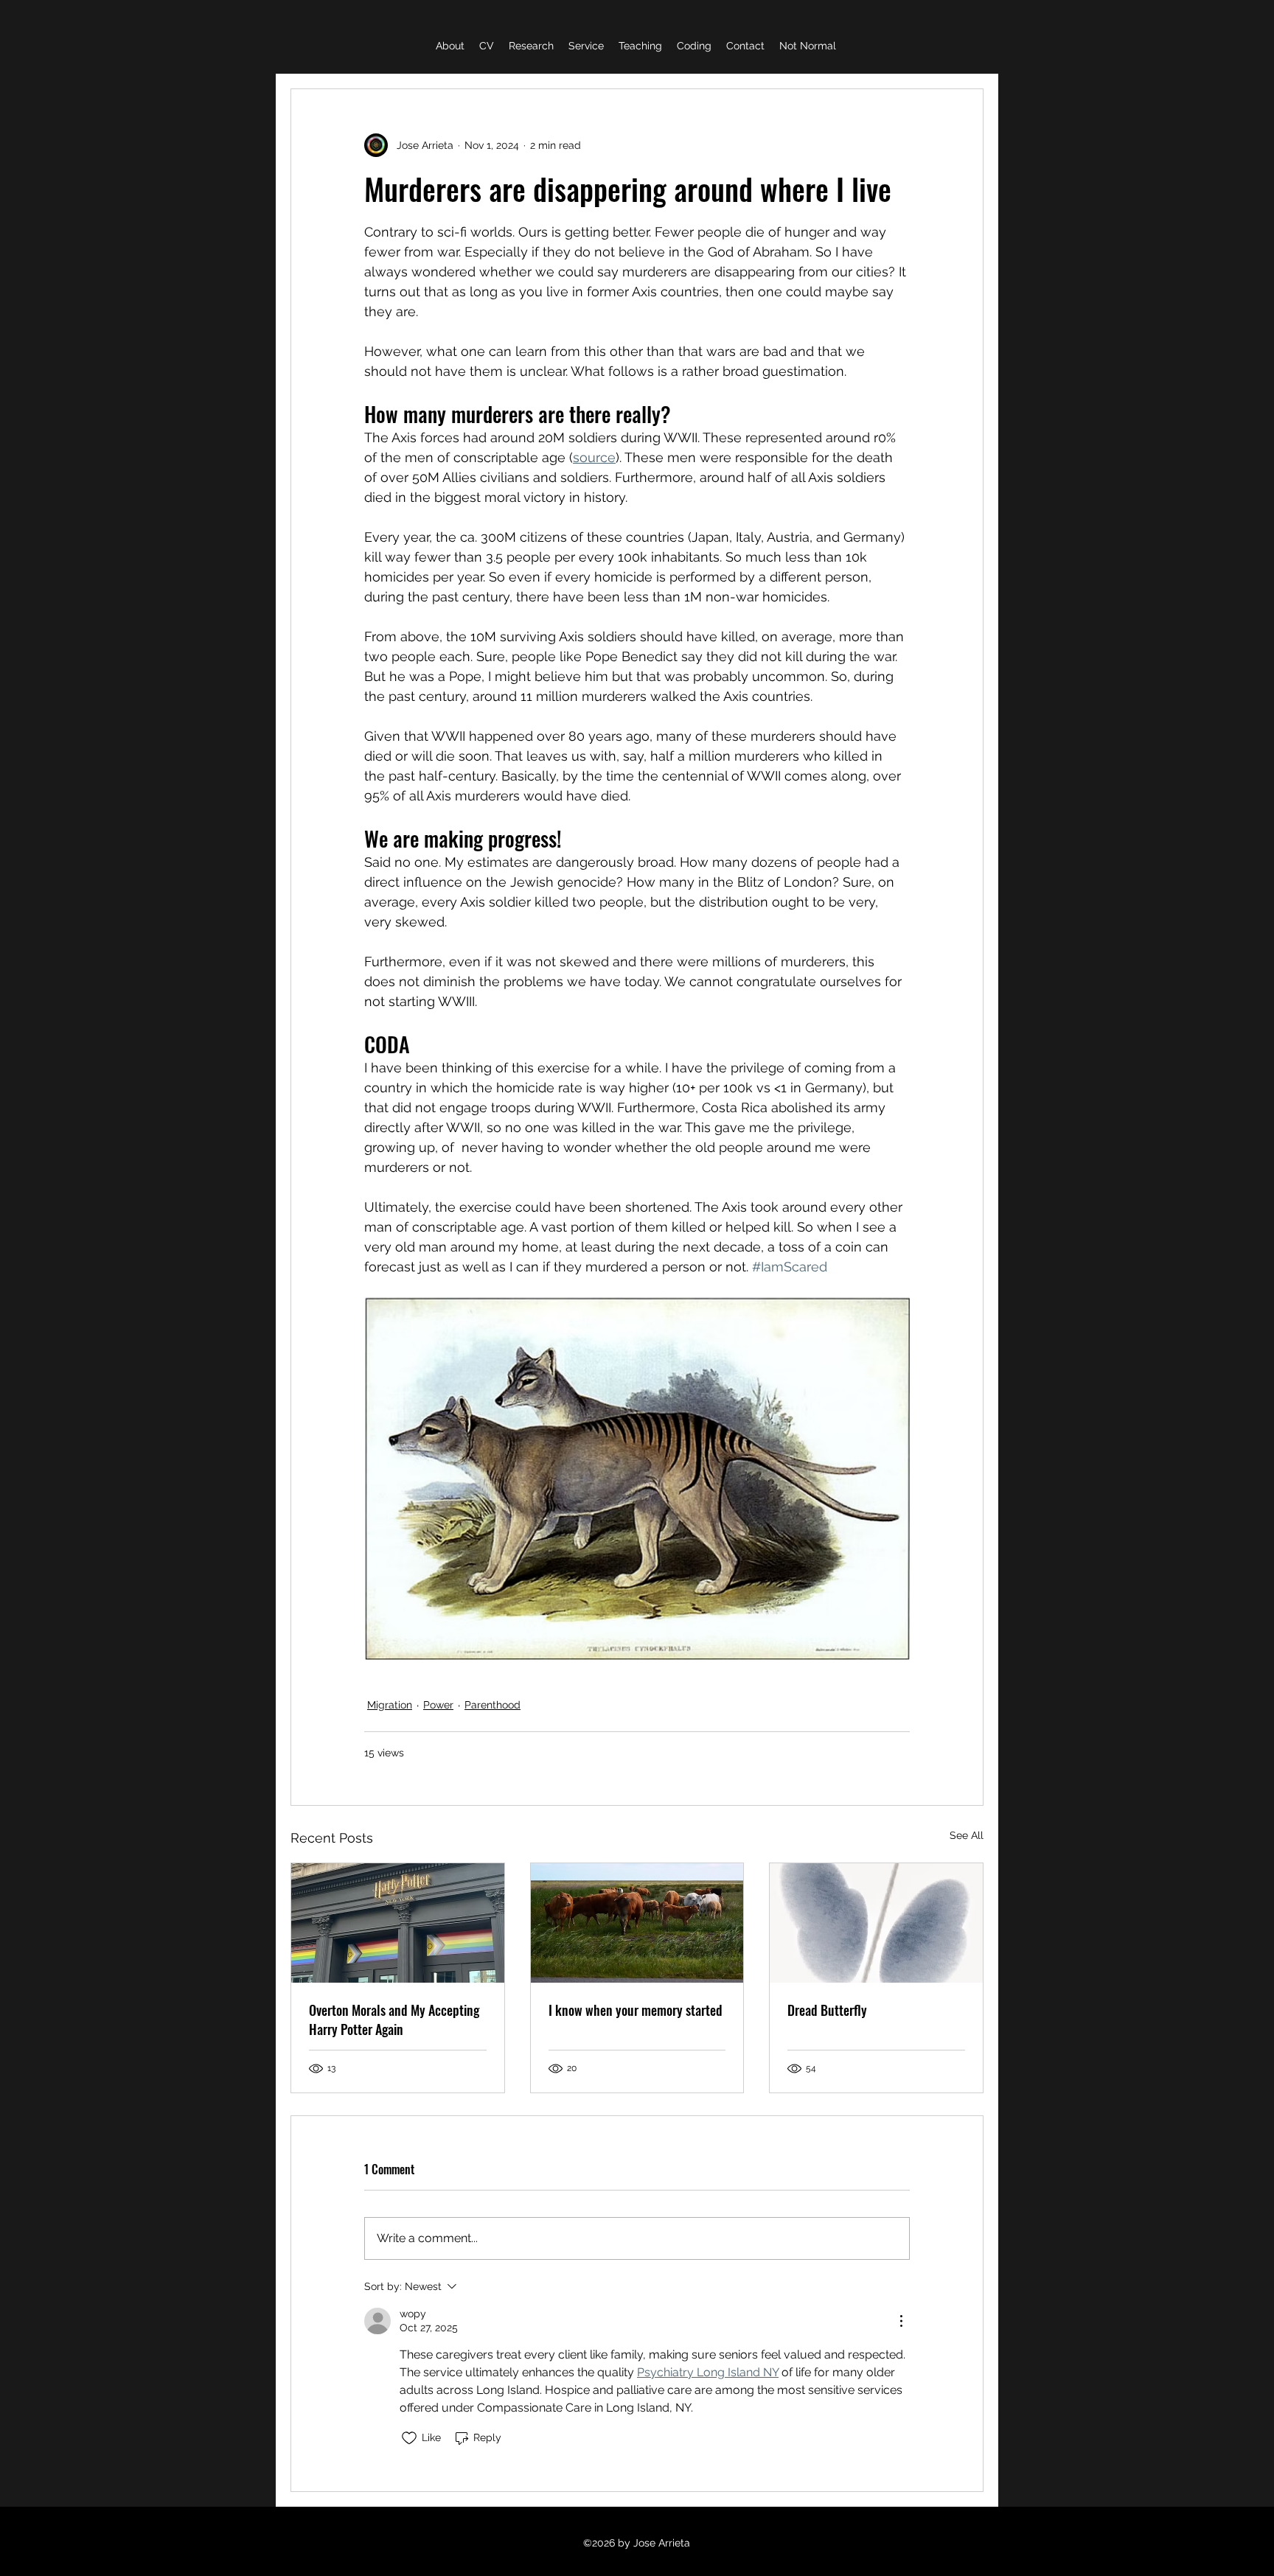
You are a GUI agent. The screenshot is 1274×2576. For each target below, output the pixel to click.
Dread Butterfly (827, 2010)
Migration (390, 1705)
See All (967, 1835)
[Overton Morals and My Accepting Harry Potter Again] (398, 1923)
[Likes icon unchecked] (409, 2438)
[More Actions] (901, 2321)
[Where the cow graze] (637, 1923)
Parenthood (492, 1705)
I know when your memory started (636, 2010)
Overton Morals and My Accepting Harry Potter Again (394, 2020)
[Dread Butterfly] (876, 1923)
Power (438, 1705)
